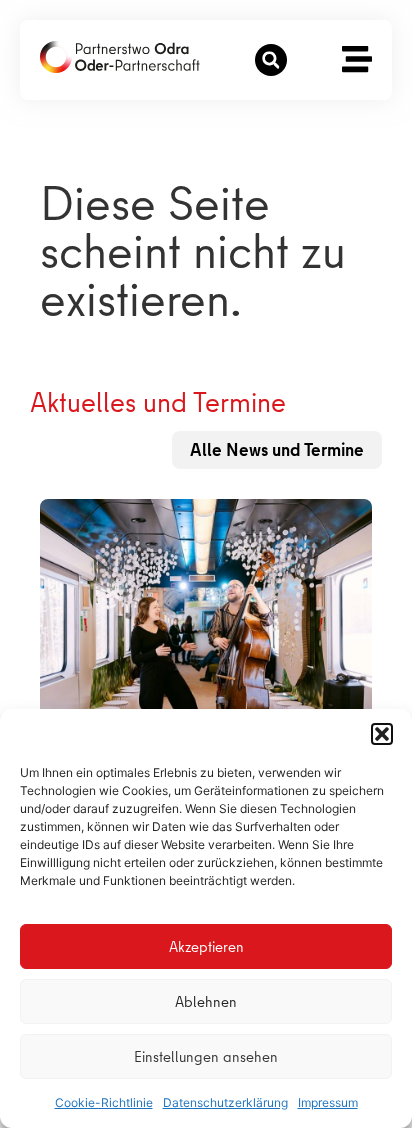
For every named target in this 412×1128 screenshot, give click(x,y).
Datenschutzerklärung (225, 1102)
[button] (382, 734)
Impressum (328, 1102)
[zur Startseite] (120, 57)
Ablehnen (206, 1002)
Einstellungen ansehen (206, 1057)
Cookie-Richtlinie (104, 1102)
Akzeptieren (206, 947)
